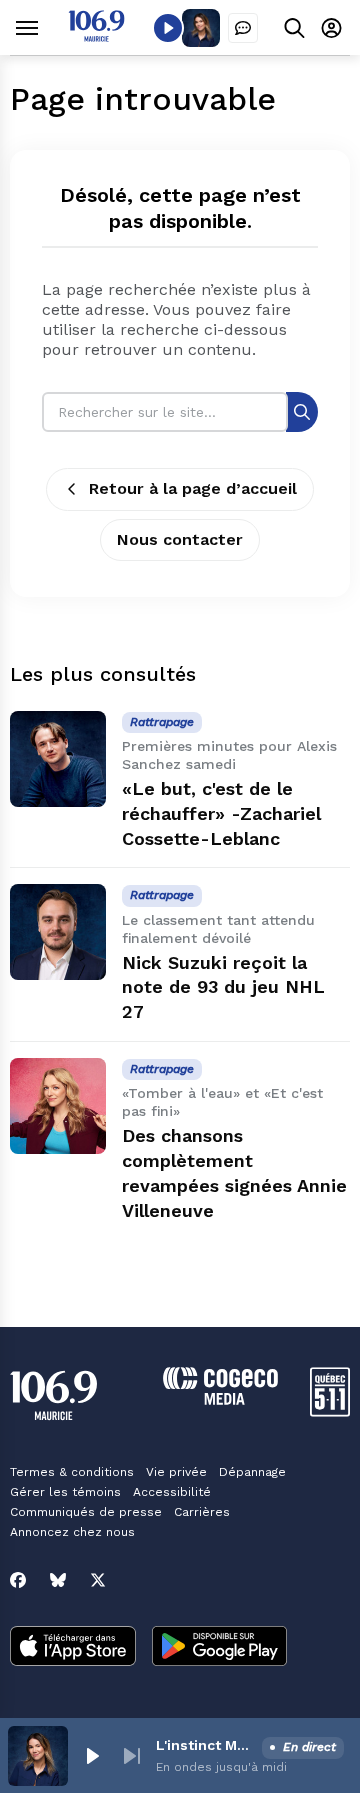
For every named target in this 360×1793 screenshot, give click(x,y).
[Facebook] (18, 1580)
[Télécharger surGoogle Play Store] (219, 1648)
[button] (92, 1756)
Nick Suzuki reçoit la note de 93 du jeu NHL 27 (223, 987)
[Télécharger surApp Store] (73, 1648)
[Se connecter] (331, 27)
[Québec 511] (330, 1411)
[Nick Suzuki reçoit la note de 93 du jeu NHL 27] (58, 932)
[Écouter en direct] (168, 28)
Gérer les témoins (65, 1492)
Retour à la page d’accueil (193, 488)
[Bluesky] (58, 1580)
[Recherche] (302, 411)
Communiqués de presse (86, 1512)
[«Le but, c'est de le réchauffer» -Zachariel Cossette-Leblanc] (58, 759)
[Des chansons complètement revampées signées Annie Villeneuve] (58, 1106)
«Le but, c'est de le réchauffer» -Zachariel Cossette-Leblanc (221, 813)
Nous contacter (180, 539)
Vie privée (176, 1472)
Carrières (202, 1512)
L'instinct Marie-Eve (205, 1745)
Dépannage (252, 1472)
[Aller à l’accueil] (96, 36)
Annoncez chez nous (72, 1532)
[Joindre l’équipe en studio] (243, 28)
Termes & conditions (72, 1472)
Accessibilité (172, 1492)
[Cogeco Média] (220, 1399)
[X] (98, 1580)
